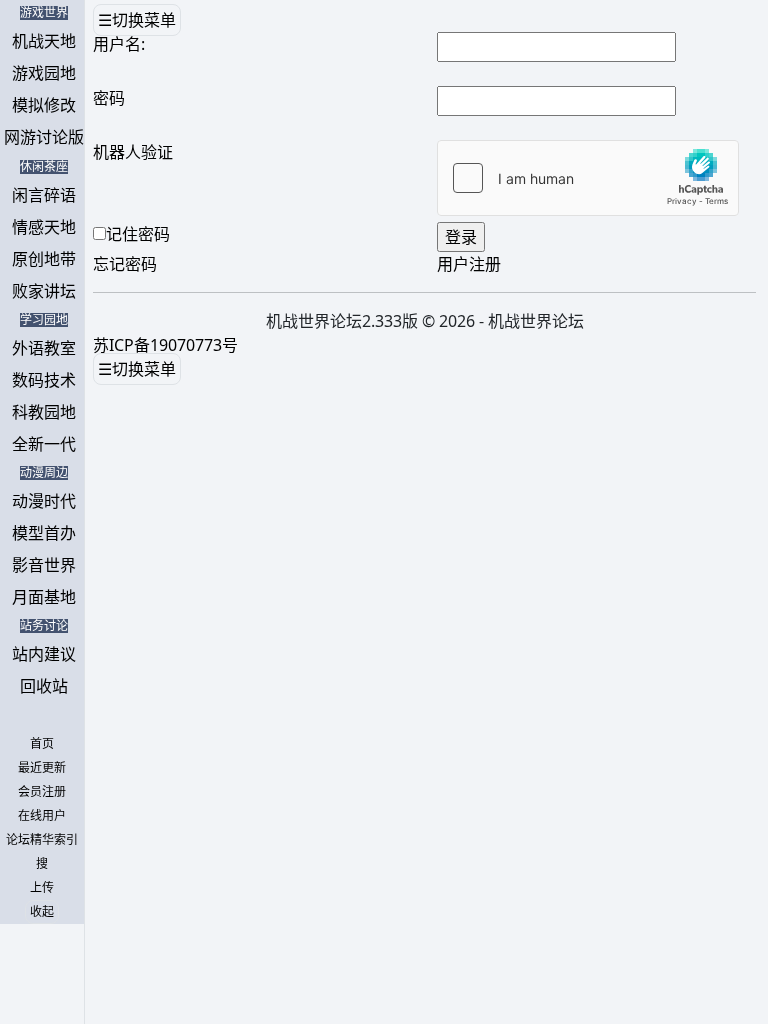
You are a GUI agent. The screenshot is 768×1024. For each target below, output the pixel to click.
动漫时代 (44, 501)
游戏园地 (44, 73)
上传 (42, 888)
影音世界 (44, 565)
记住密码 (138, 234)
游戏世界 (44, 13)
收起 (42, 912)
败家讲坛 (44, 291)
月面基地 (44, 597)
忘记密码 (125, 264)
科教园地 (44, 412)
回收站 (44, 686)
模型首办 (44, 533)
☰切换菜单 (137, 20)
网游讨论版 (44, 137)
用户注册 (469, 264)
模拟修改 (44, 105)
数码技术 (44, 380)
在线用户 (42, 816)
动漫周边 (44, 473)
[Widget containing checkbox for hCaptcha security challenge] (588, 178)
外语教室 (44, 348)
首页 (42, 744)
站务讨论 (44, 626)
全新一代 (44, 444)
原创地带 (44, 259)
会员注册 (42, 792)
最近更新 (42, 768)
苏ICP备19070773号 (165, 345)
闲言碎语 (44, 195)
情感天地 (44, 227)
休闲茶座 (44, 167)
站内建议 (44, 654)
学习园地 (44, 320)
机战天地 (44, 41)
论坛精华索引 (42, 840)
